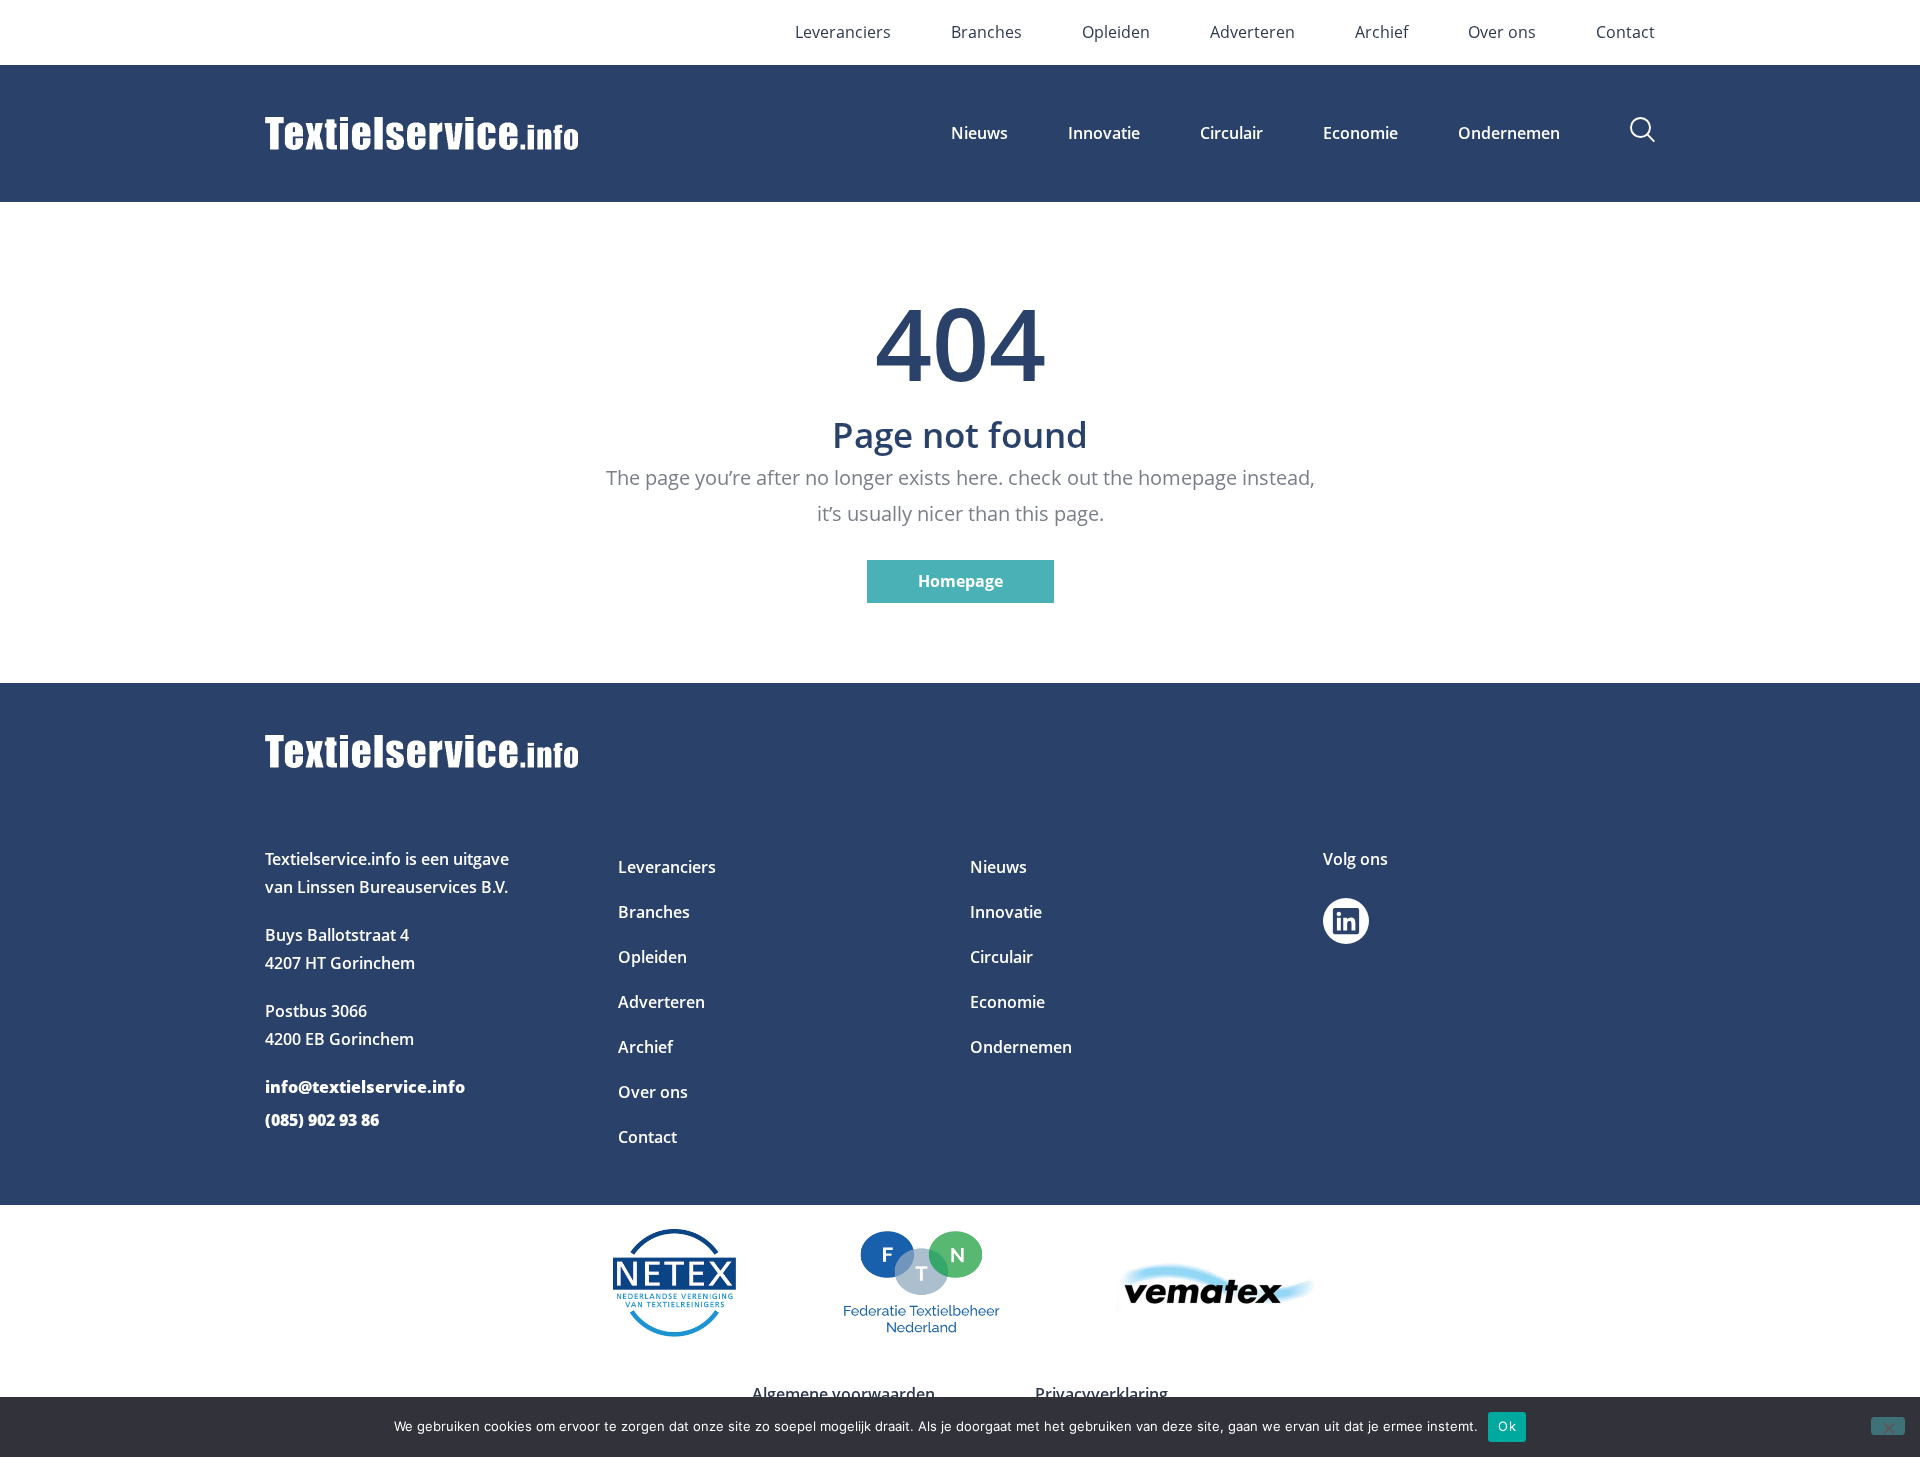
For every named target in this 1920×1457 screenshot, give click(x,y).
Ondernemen (1509, 133)
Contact (1625, 32)
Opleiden (1116, 32)
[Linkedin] (1346, 921)
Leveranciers (843, 32)
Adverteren (1252, 32)
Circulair (1231, 133)
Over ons (1502, 32)
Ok (1507, 1426)
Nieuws (979, 133)
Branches (986, 32)
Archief (1381, 32)
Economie (1360, 133)
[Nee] (1888, 1426)
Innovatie (1104, 133)
